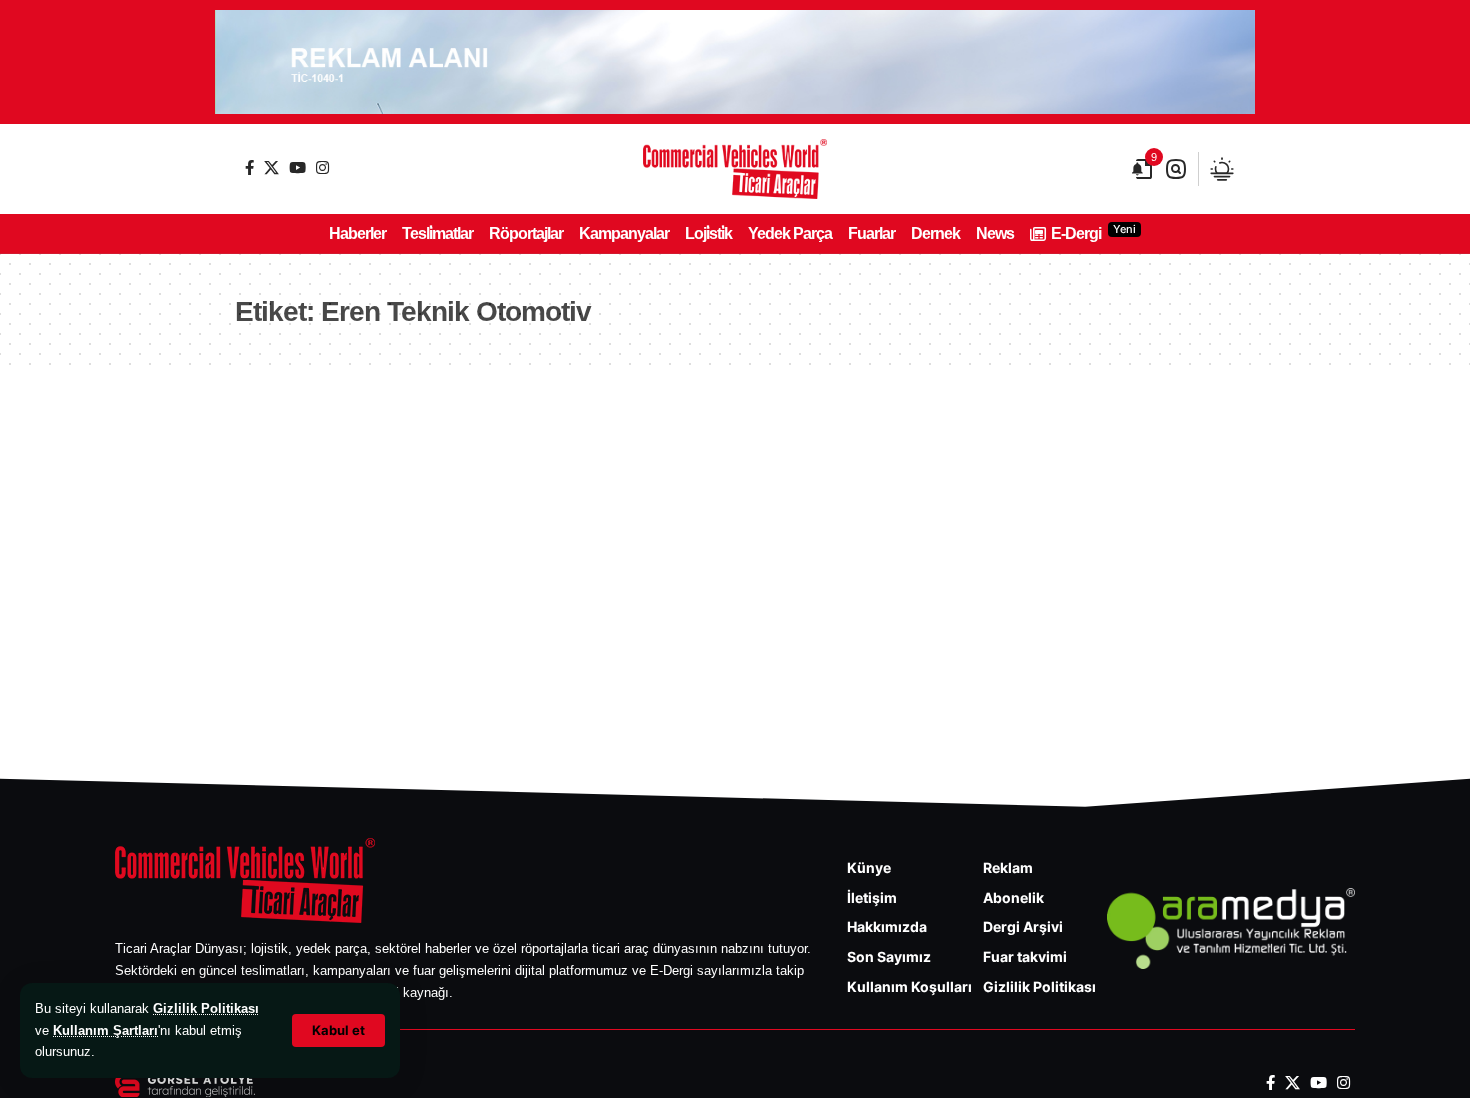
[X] (271, 167)
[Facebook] (249, 167)
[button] (338, 1030)
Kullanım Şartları (105, 1030)
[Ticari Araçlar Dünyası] (735, 169)
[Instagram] (322, 167)
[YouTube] (297, 167)
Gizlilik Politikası (206, 1008)
